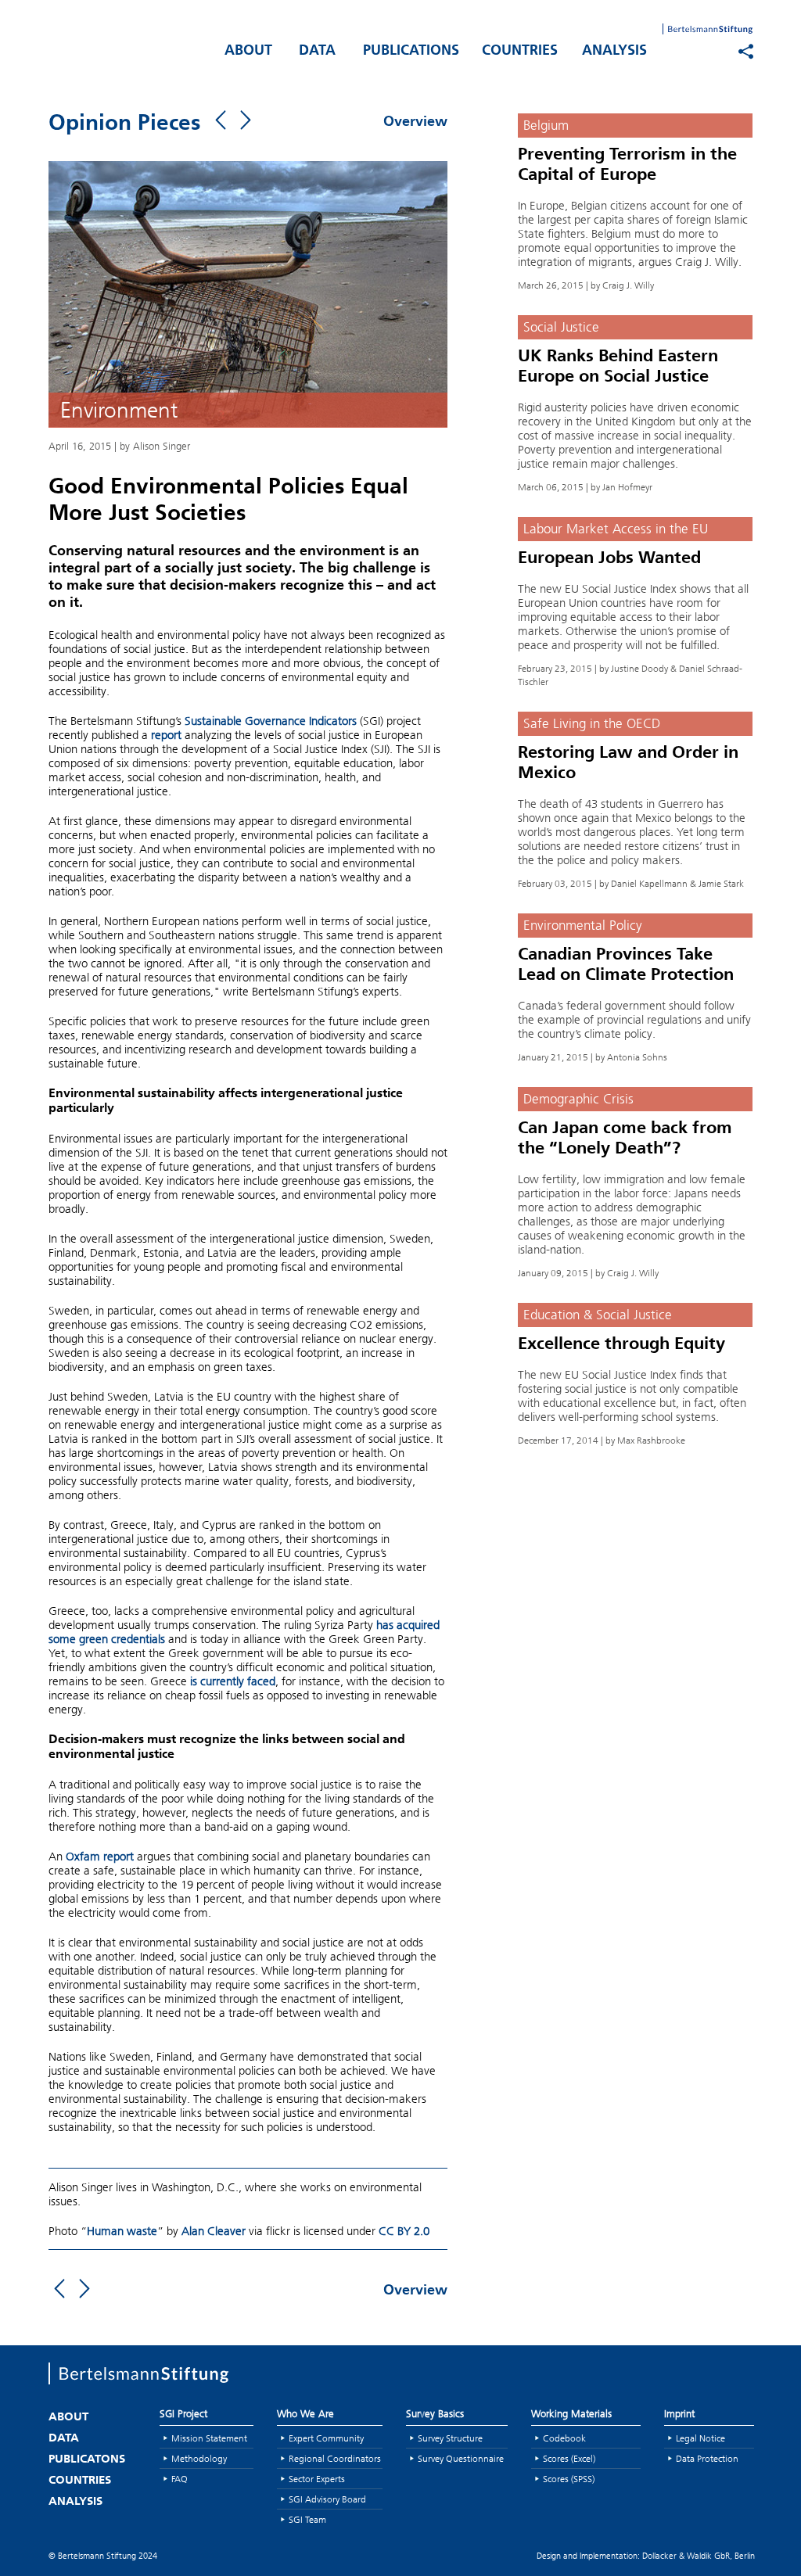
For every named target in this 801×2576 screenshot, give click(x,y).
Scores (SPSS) (569, 2479)
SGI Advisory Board (327, 2499)
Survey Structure (450, 2438)
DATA (317, 52)
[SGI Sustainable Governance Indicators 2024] (127, 48)
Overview (415, 123)
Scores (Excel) (569, 2458)
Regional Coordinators (335, 2458)
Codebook (564, 2438)
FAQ (180, 2479)
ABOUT (248, 52)
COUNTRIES (520, 52)
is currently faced (233, 1681)
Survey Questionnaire (461, 2458)
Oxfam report (100, 1857)
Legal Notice (700, 2438)
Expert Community (326, 2438)
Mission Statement (209, 2438)
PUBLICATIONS (411, 52)
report (166, 735)
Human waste (122, 2231)
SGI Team (307, 2519)
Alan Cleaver (214, 2231)
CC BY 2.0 (402, 2231)
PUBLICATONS (87, 2460)
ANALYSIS (614, 52)
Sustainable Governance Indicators (271, 721)
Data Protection (707, 2458)
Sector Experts (317, 2479)
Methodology (199, 2458)
